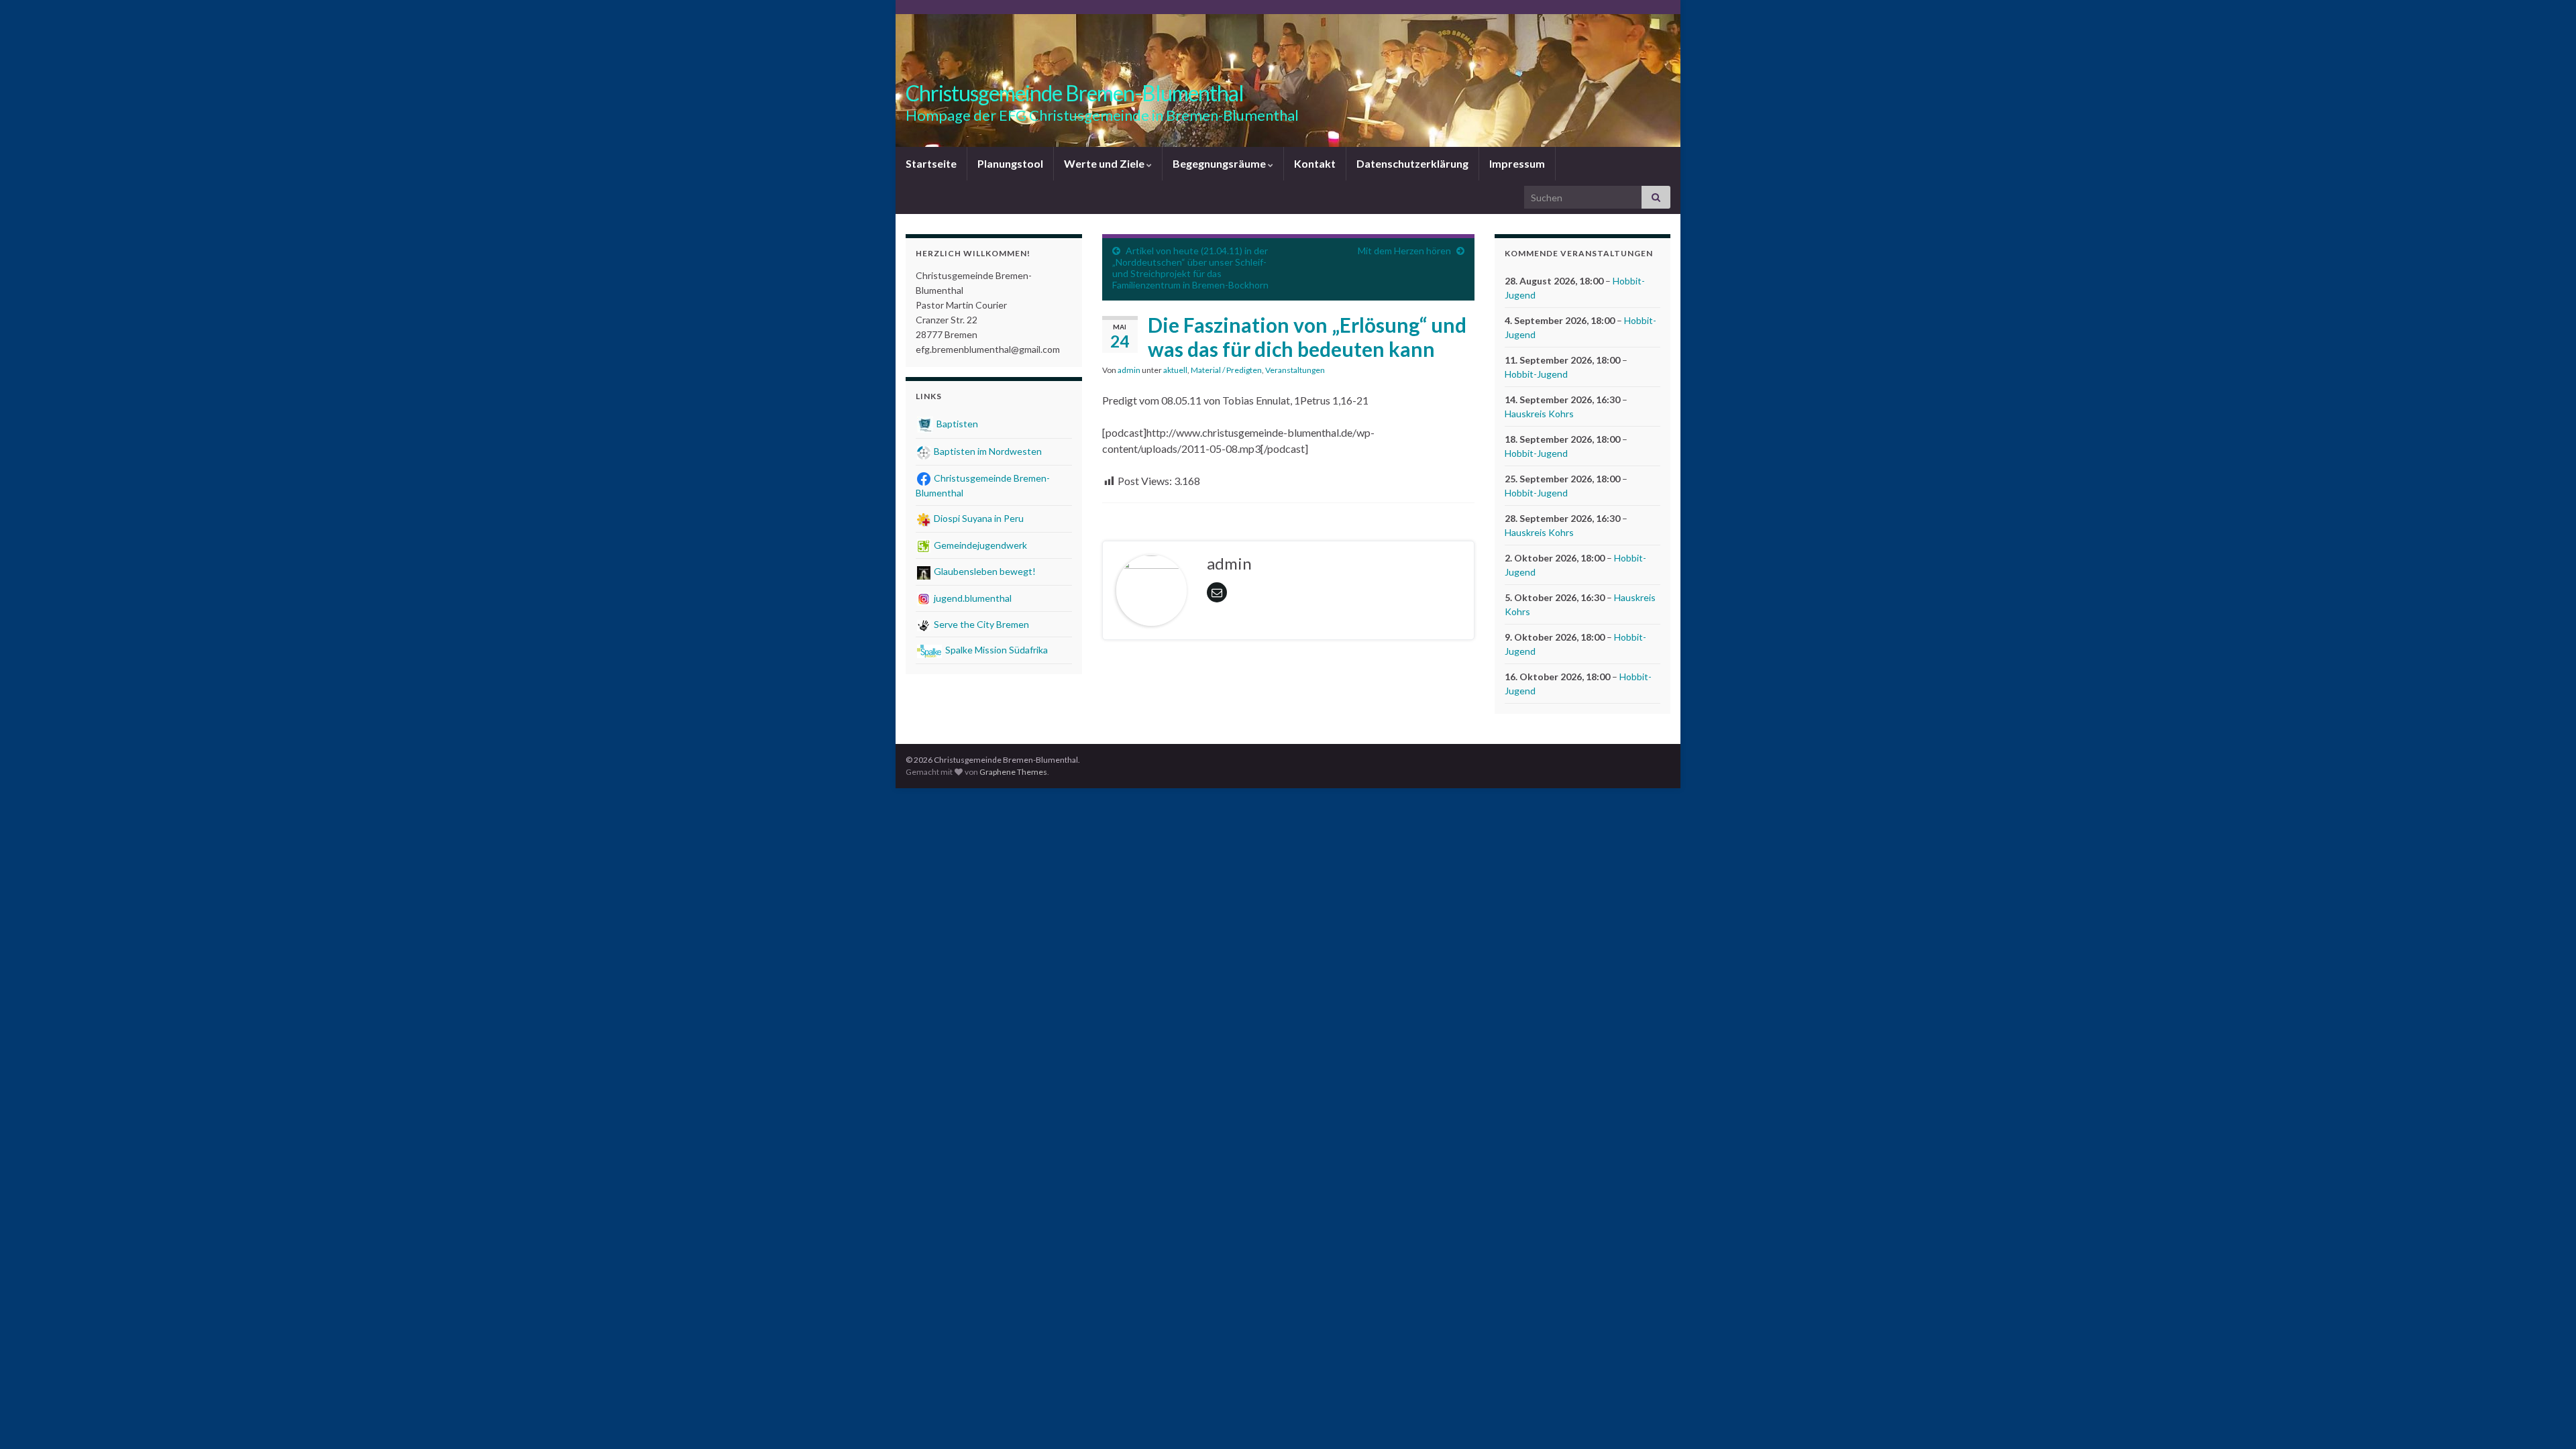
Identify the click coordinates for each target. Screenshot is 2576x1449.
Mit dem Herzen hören (1404, 251)
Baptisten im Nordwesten (987, 451)
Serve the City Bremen (980, 624)
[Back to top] (2546, 1419)
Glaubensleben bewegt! (984, 571)
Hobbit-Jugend (1536, 374)
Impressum (1517, 163)
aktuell (1175, 370)
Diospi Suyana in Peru (978, 518)
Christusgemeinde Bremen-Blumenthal (1075, 93)
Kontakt (1315, 163)
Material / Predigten (1226, 370)
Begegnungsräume (1220, 163)
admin (1129, 370)
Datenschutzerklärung (1412, 163)
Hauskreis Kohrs (1539, 414)
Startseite (931, 163)
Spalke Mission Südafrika (996, 650)
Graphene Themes (1013, 772)
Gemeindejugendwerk (979, 545)
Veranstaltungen (1295, 370)
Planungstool (1010, 163)
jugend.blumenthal (972, 598)
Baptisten (956, 424)
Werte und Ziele (1105, 163)
